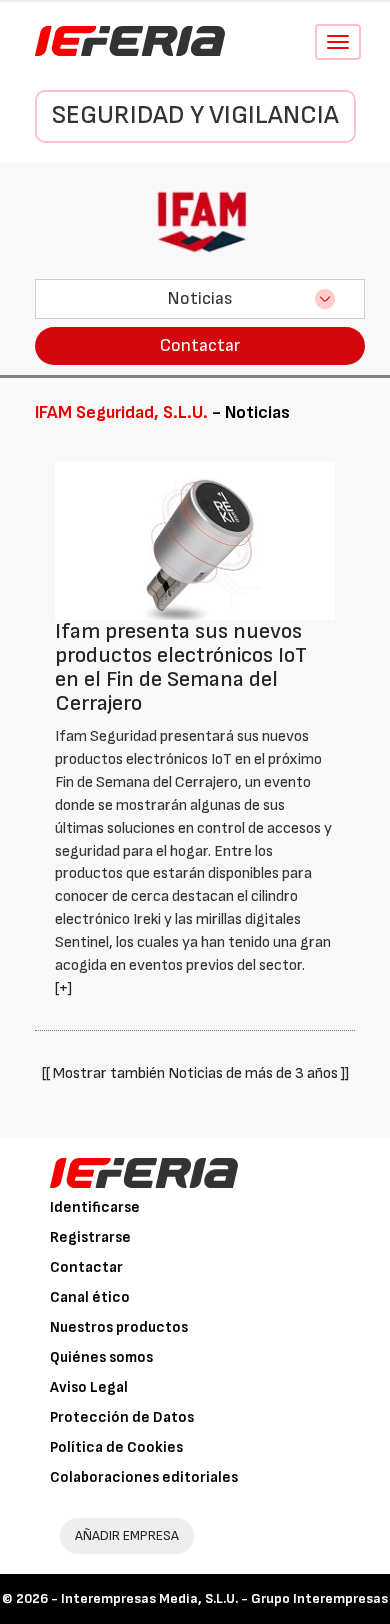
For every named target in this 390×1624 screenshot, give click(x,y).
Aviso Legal (89, 1387)
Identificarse (95, 1207)
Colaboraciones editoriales (144, 1477)
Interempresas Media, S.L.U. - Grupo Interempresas (224, 1598)
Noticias (200, 298)
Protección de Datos (122, 1417)
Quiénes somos (101, 1357)
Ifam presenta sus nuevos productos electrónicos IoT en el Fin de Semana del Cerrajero (181, 668)
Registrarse (90, 1237)
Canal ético (90, 1297)
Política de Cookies (116, 1447)
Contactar (200, 345)
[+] (63, 988)
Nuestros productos (119, 1327)
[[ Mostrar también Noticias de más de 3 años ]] (195, 1073)
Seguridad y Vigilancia (195, 115)
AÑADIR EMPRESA (127, 1535)
